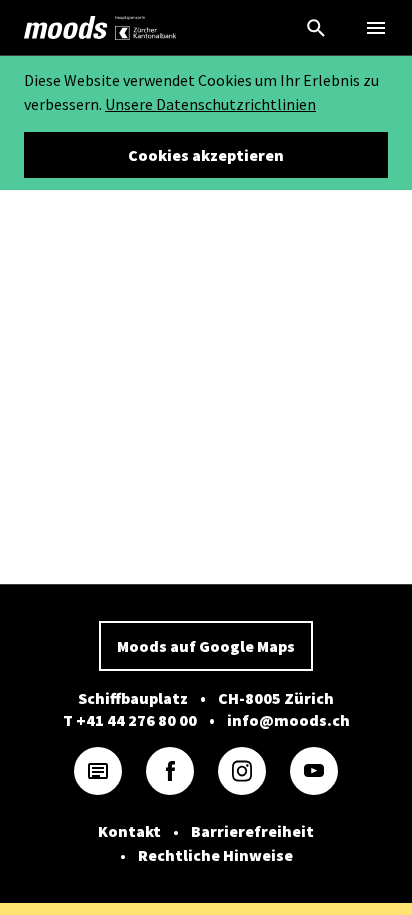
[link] (66, 28)
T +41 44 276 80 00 (130, 720)
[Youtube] (314, 771)
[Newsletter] (98, 771)
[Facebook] (170, 771)
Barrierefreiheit (252, 831)
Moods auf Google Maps (206, 646)
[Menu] (376, 28)
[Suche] (316, 28)
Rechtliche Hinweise (215, 855)
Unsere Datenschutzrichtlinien (210, 104)
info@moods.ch (288, 720)
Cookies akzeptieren (206, 155)
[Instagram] (242, 771)
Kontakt (129, 831)
